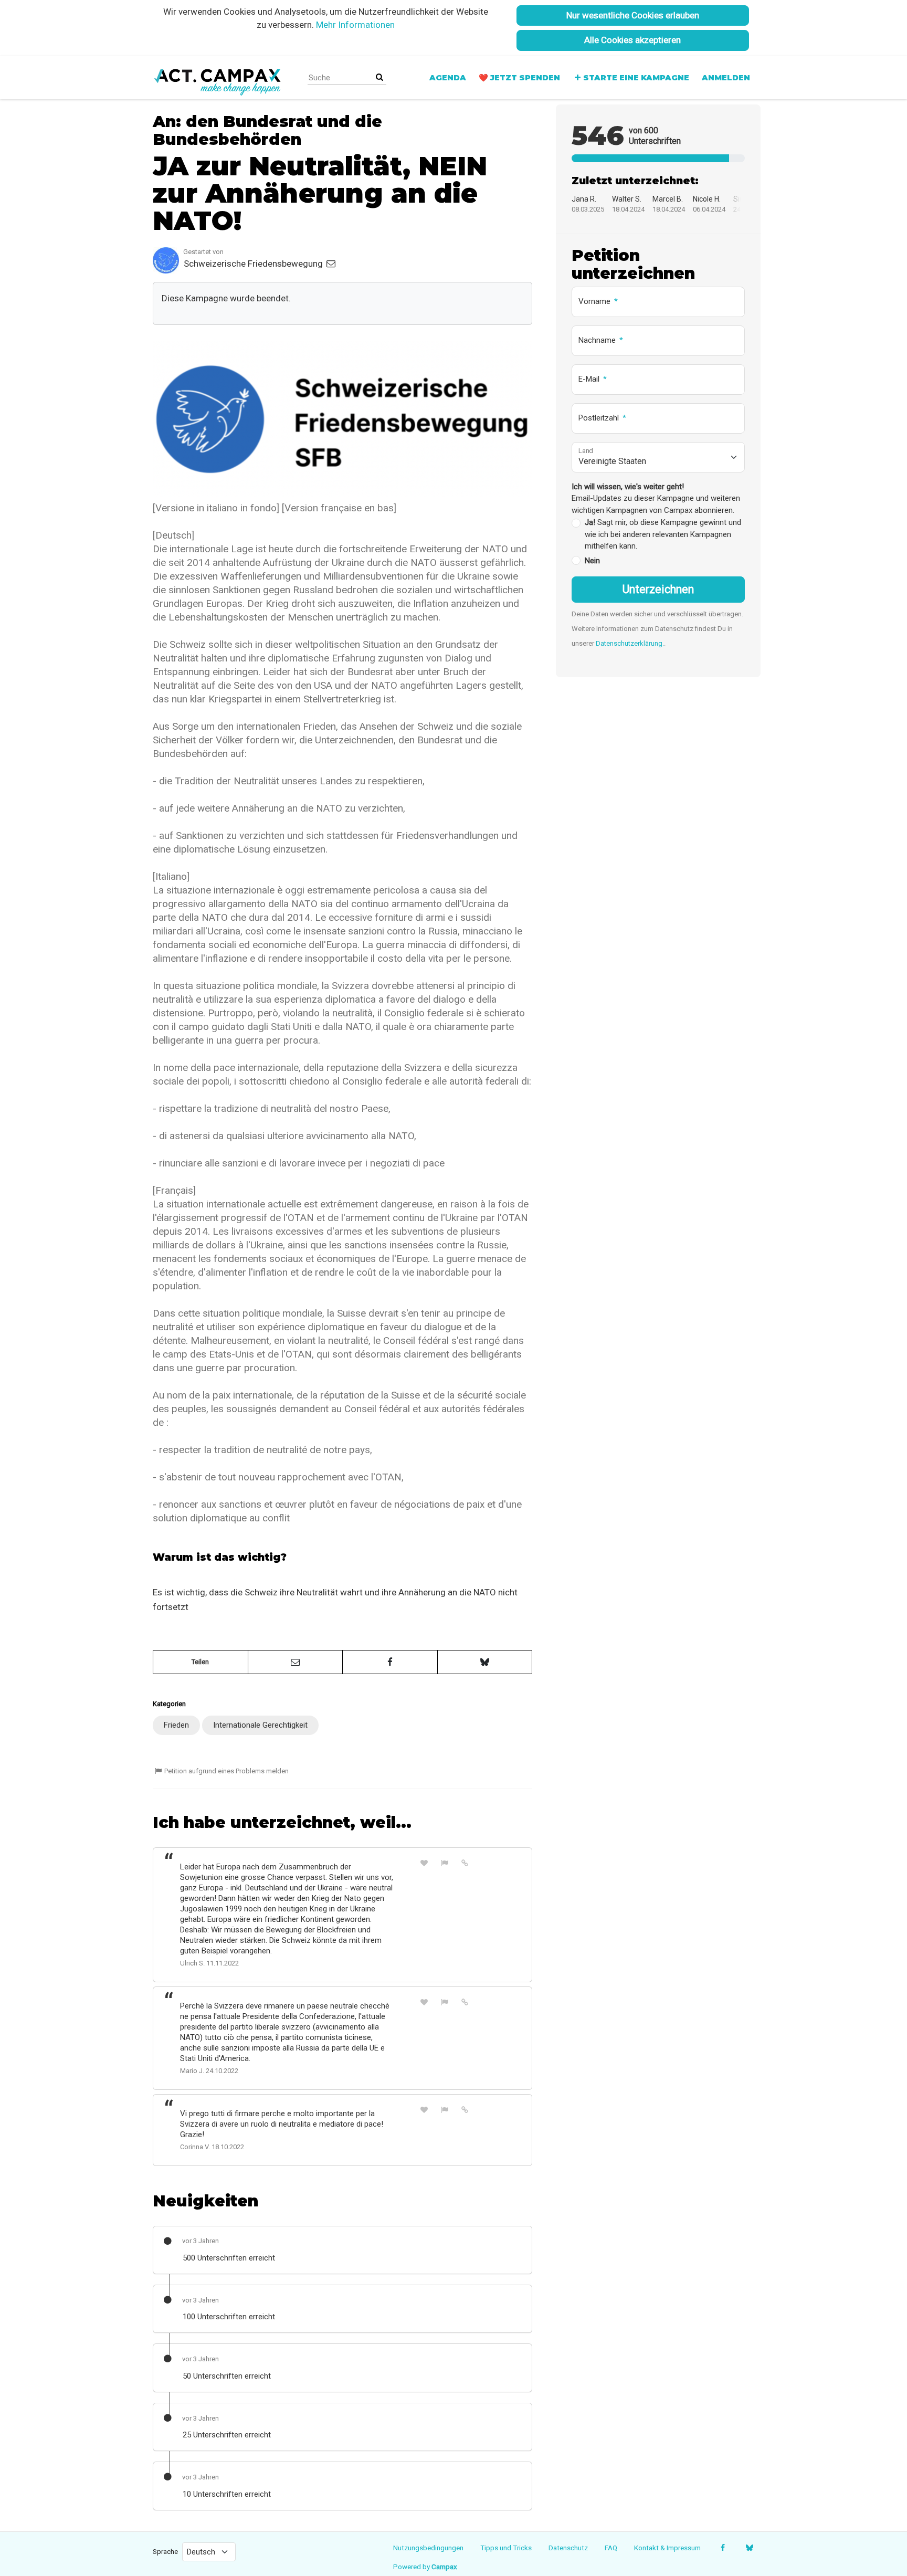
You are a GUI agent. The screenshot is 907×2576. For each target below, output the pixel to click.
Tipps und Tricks (506, 2548)
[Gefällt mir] (424, 1863)
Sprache (165, 2551)
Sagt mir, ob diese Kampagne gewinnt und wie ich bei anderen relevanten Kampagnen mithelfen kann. (663, 534)
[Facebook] (723, 2548)
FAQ (611, 2548)
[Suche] (379, 77)
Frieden (176, 1725)
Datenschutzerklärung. (630, 643)
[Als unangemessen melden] (445, 1863)
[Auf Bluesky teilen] (485, 1662)
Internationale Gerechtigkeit (260, 1725)
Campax (444, 2567)
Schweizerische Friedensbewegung (254, 264)
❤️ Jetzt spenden (519, 78)
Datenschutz (568, 2548)
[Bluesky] (749, 2548)
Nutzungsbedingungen (428, 2548)
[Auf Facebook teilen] (390, 1662)
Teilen (200, 1662)
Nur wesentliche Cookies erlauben (633, 15)
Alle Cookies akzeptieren (632, 40)
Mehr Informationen (355, 25)
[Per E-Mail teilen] (296, 1662)
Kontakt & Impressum (667, 2548)
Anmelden (726, 78)
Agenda (448, 78)
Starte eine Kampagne (636, 78)
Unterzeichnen (658, 589)
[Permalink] (465, 1863)
